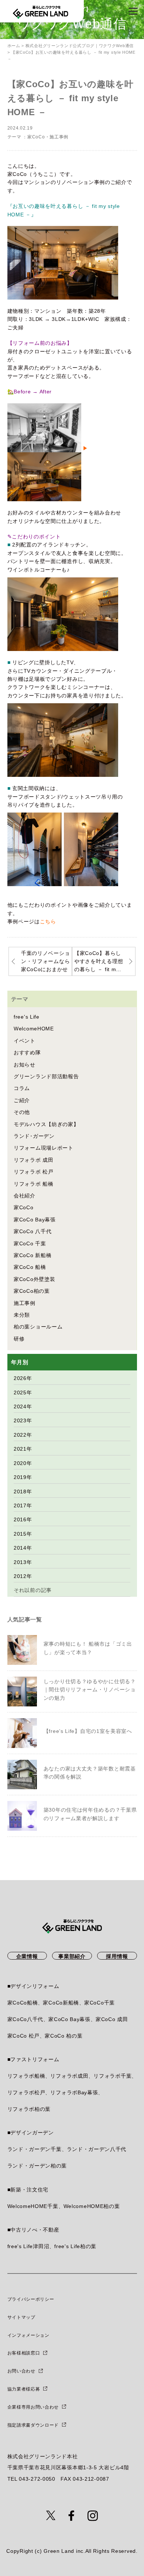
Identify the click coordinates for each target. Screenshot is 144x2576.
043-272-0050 (37, 2479)
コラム (22, 1088)
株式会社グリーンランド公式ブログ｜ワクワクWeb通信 (80, 46)
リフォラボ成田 (69, 2076)
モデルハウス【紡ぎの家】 (46, 1124)
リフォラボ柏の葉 (29, 2109)
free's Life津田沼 (28, 2246)
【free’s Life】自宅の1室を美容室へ (88, 1731)
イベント (25, 1041)
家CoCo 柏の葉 (64, 2036)
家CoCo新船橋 (61, 2003)
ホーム (14, 46)
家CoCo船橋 (23, 2003)
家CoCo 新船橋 (32, 1255)
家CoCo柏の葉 (32, 1291)
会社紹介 (25, 1196)
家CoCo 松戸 (24, 2036)
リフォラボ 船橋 (34, 1184)
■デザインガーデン (31, 2133)
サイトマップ (21, 2317)
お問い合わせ (21, 2371)
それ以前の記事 (33, 1590)
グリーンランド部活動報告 (46, 1076)
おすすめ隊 (27, 1052)
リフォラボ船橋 (26, 2076)
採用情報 (117, 1956)
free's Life (27, 1017)
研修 (19, 1339)
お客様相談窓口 (24, 2353)
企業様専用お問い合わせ (33, 2407)
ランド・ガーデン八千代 (97, 2149)
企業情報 (27, 1956)
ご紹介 (22, 1100)
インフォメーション (28, 2335)
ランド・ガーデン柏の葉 (37, 2166)
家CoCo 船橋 (30, 1267)
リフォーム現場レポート (44, 1148)
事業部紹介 (72, 1956)
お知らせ (25, 1065)
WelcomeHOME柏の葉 (92, 2206)
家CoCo (36, 137)
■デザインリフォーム (33, 1986)
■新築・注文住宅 (28, 2190)
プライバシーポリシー (31, 2299)
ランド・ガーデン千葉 (35, 2149)
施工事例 (59, 137)
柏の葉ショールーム (38, 1327)
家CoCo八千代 (25, 2019)
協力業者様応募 (24, 2389)
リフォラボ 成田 (34, 1160)
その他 (22, 1112)
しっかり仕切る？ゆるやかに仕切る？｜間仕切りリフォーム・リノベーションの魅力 (90, 1690)
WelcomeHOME (34, 1029)
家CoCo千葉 (100, 2003)
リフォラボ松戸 (26, 2092)
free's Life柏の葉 (75, 2246)
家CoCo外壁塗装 (34, 1279)
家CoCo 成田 (112, 2019)
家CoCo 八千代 (32, 1231)
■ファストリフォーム (33, 2059)
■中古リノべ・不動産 (33, 2230)
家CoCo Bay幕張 (35, 1220)
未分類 (22, 1315)
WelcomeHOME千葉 (33, 2206)
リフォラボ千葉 (112, 2076)
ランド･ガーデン (34, 1136)
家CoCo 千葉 (30, 1243)
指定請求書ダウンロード (33, 2425)
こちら (48, 921)
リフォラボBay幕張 (74, 2092)
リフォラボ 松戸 (34, 1172)
